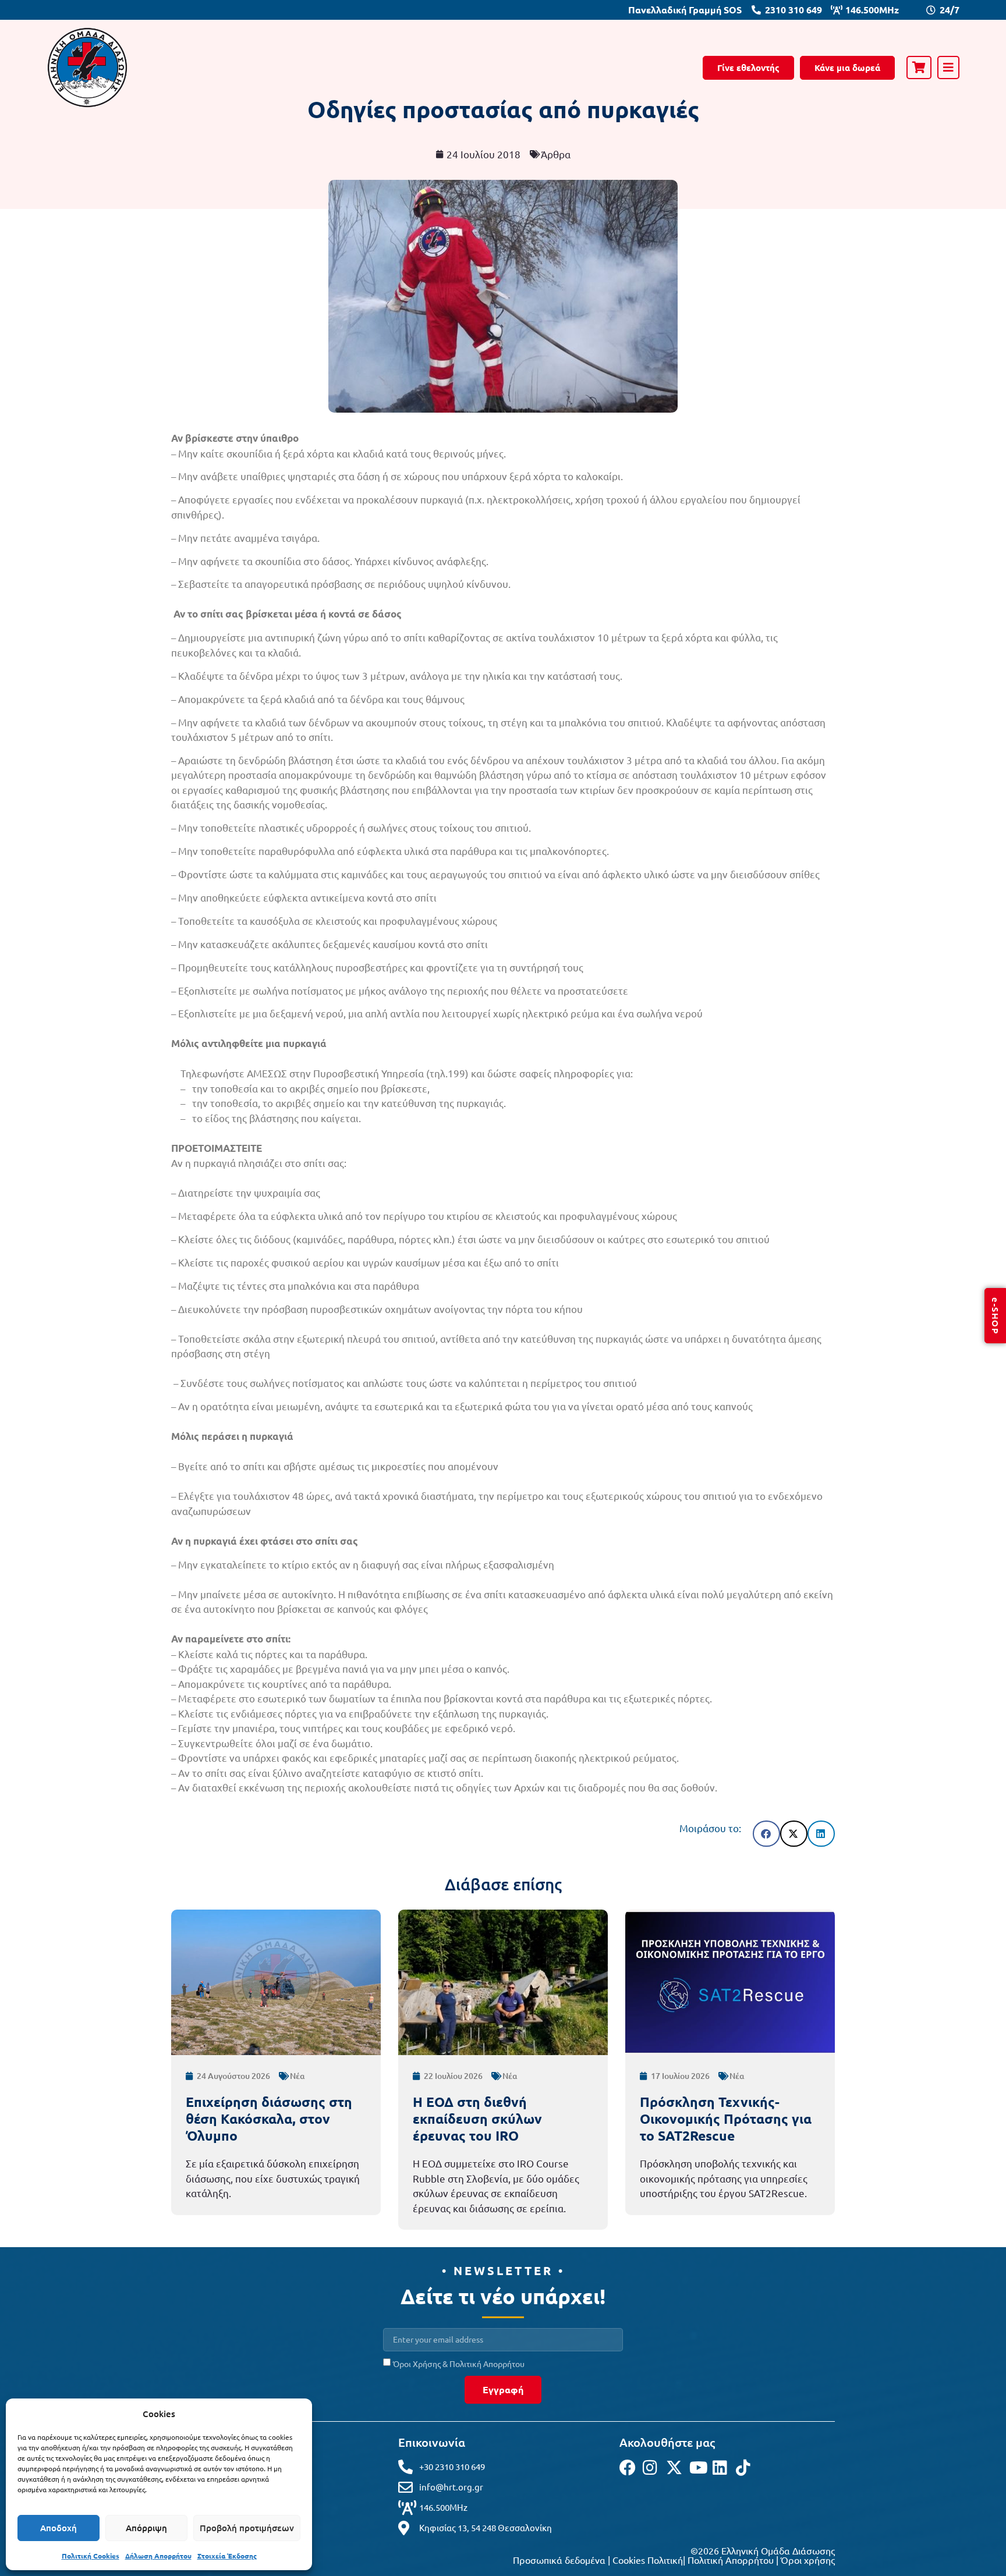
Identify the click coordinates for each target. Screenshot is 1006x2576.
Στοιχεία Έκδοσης (227, 2556)
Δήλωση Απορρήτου (158, 2556)
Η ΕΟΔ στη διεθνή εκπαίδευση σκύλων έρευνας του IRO (477, 2119)
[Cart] (919, 68)
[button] (766, 1834)
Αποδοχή (59, 2528)
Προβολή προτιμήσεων (247, 2528)
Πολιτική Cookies (91, 2556)
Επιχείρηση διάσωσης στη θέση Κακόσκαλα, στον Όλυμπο (269, 2119)
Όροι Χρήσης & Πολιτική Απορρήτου (459, 2364)
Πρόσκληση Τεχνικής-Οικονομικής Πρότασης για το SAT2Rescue (726, 2119)
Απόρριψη (146, 2528)
